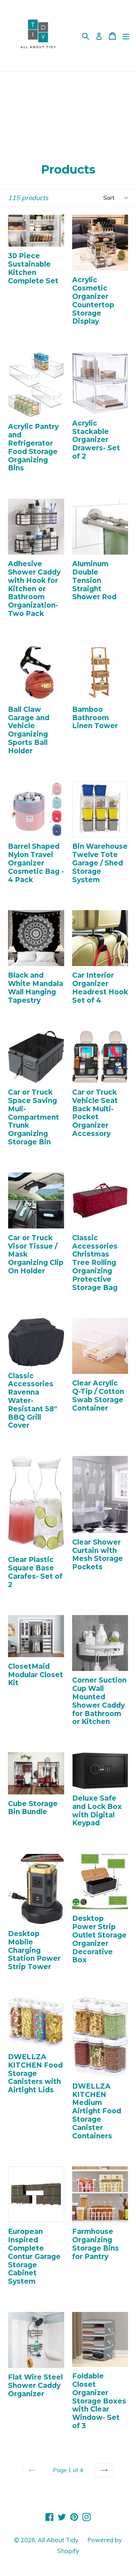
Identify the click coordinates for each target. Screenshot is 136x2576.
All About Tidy (58, 2540)
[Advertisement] (68, 111)
